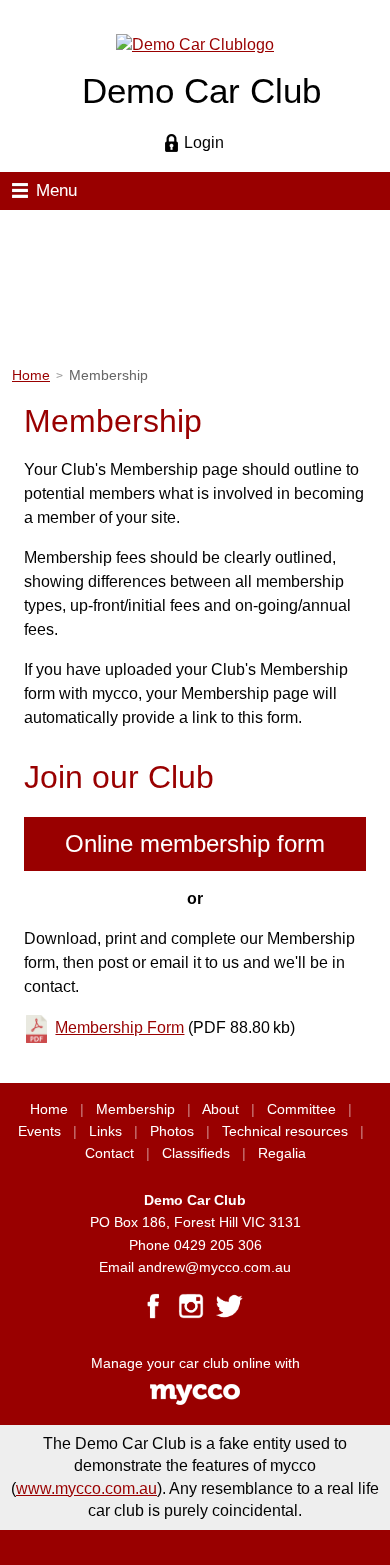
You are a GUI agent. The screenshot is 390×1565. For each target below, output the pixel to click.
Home (31, 375)
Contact (109, 1153)
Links (105, 1131)
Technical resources (285, 1131)
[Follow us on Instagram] (191, 1306)
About (220, 1109)
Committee (301, 1109)
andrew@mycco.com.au (214, 1267)
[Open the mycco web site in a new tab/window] (195, 1400)
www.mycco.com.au (86, 1488)
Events (39, 1131)
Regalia (282, 1153)
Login (204, 142)
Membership (135, 1109)
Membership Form (119, 1027)
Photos (172, 1131)
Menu (56, 190)
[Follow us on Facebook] (153, 1306)
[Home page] (195, 43)
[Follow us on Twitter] (229, 1306)
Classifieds (196, 1153)
